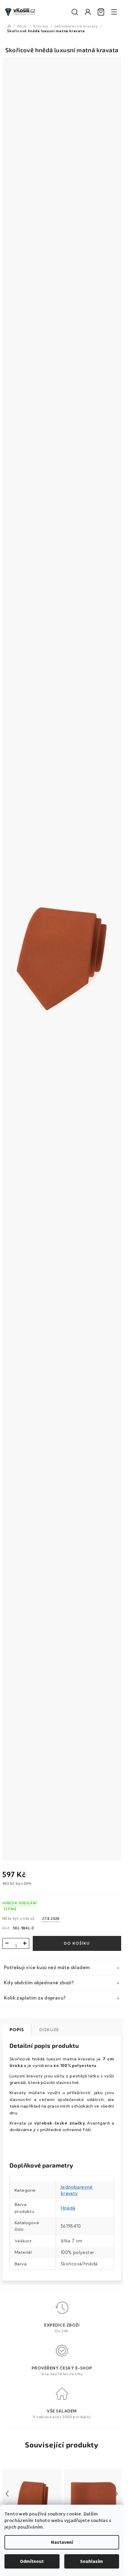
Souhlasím (92, 2561)
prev (7, 2494)
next (116, 2494)
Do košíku (77, 1943)
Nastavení (62, 2542)
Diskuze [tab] (49, 2030)
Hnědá (68, 2208)
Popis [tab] (17, 2030)
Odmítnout (32, 2561)
